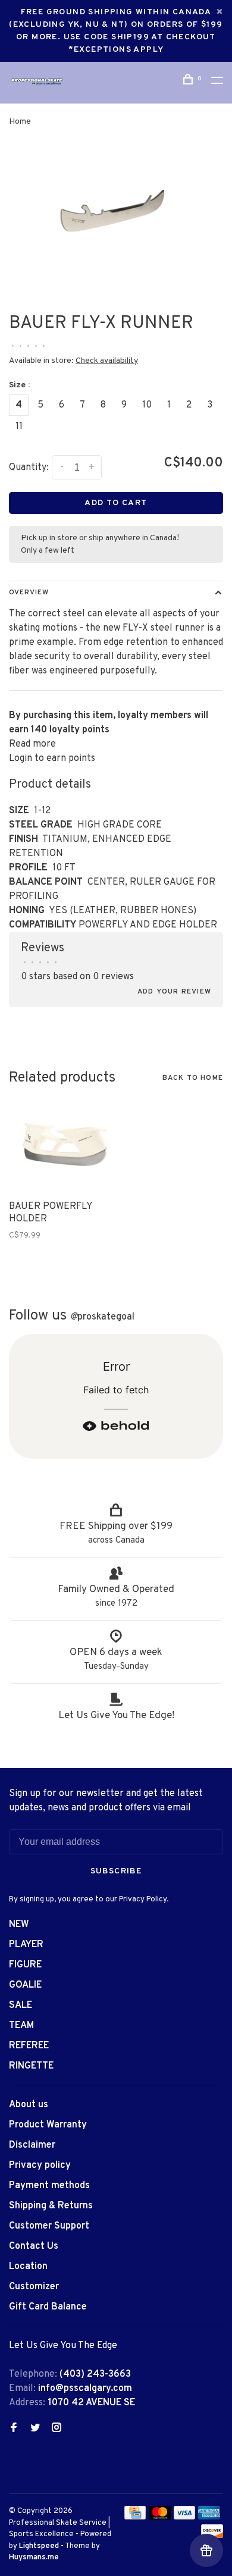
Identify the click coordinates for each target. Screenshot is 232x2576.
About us (29, 2105)
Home (20, 122)
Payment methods (49, 2186)
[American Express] (209, 2517)
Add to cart (116, 503)
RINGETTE (31, 2066)
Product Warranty (48, 2125)
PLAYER (26, 1945)
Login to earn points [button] (52, 759)
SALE (21, 2005)
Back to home (193, 1078)
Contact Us (34, 2246)
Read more (32, 744)
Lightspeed (39, 2546)
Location (28, 2267)
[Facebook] (14, 2429)
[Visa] (185, 2517)
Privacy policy (40, 2166)
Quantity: (29, 468)
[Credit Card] (135, 2517)
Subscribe (116, 1871)
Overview (29, 593)
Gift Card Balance (48, 2307)
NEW (19, 1925)
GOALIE (25, 1985)
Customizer (34, 2287)
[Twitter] (35, 2429)
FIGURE (25, 1965)
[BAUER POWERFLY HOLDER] (58, 1145)
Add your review (174, 992)
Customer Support (49, 2226)
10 (147, 405)
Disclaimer (32, 2145)
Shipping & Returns (51, 2206)
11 (19, 427)
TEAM (21, 2026)
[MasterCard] (160, 2517)
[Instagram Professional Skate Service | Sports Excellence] (57, 2429)
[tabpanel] (116, 221)
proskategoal (102, 1317)
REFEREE (29, 2046)
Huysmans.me (34, 2558)
